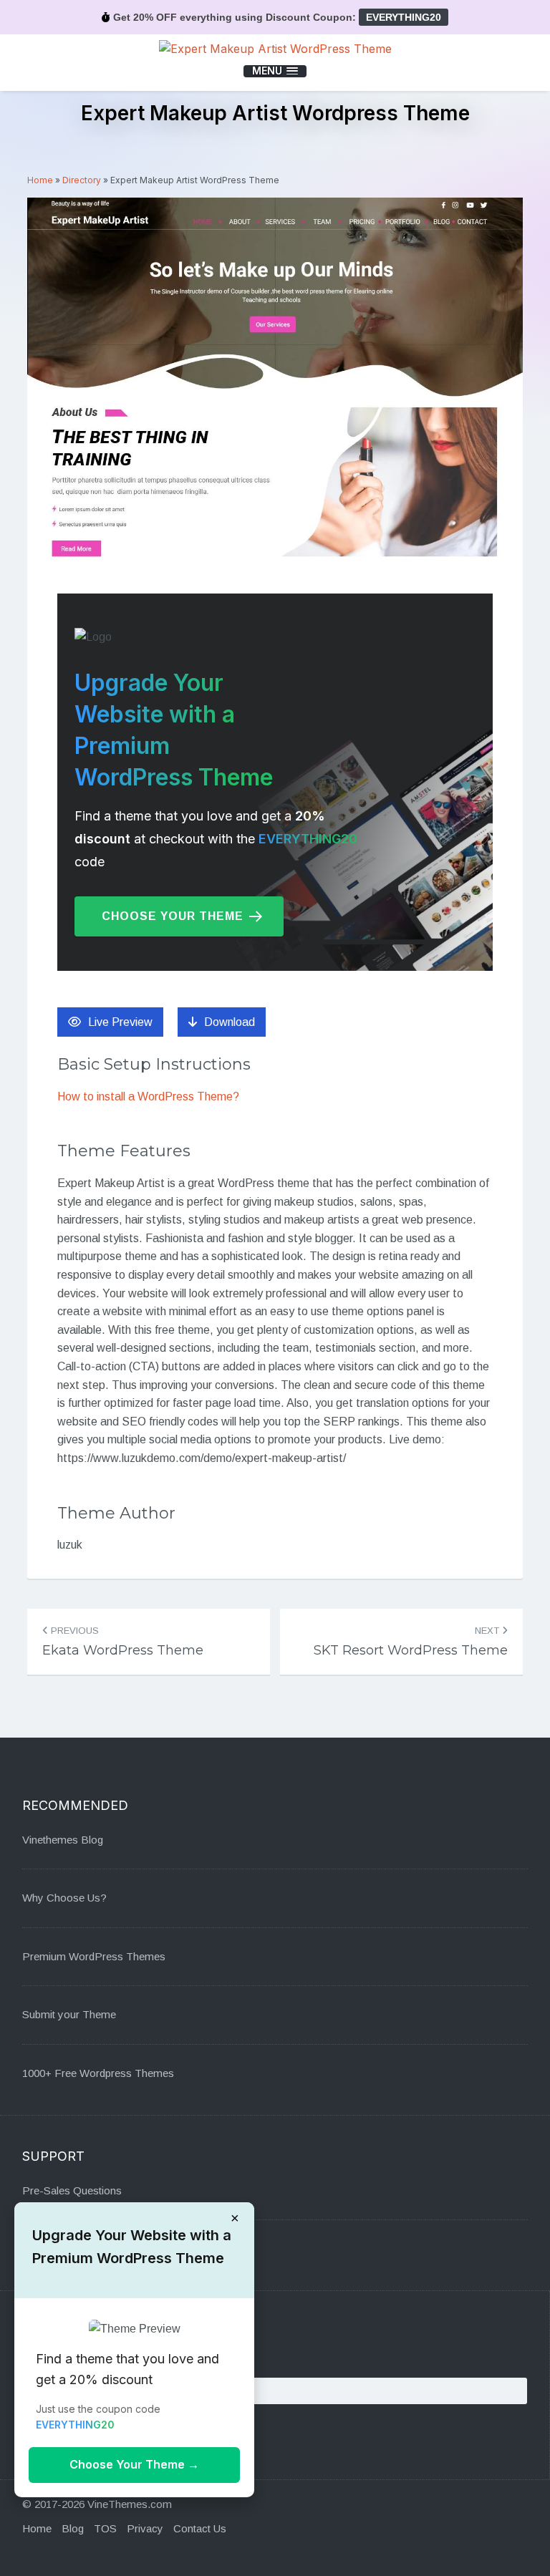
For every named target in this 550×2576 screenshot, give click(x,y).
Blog (73, 2528)
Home (40, 180)
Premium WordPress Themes (94, 1956)
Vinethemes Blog (63, 1840)
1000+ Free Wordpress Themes (98, 2073)
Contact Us (200, 2528)
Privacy (145, 2528)
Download (230, 1022)
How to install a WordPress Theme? (148, 1096)
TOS (105, 2528)
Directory (82, 180)
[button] (275, 71)
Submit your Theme (69, 2014)
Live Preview (120, 1022)
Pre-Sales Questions (72, 2190)
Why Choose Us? (64, 1898)
